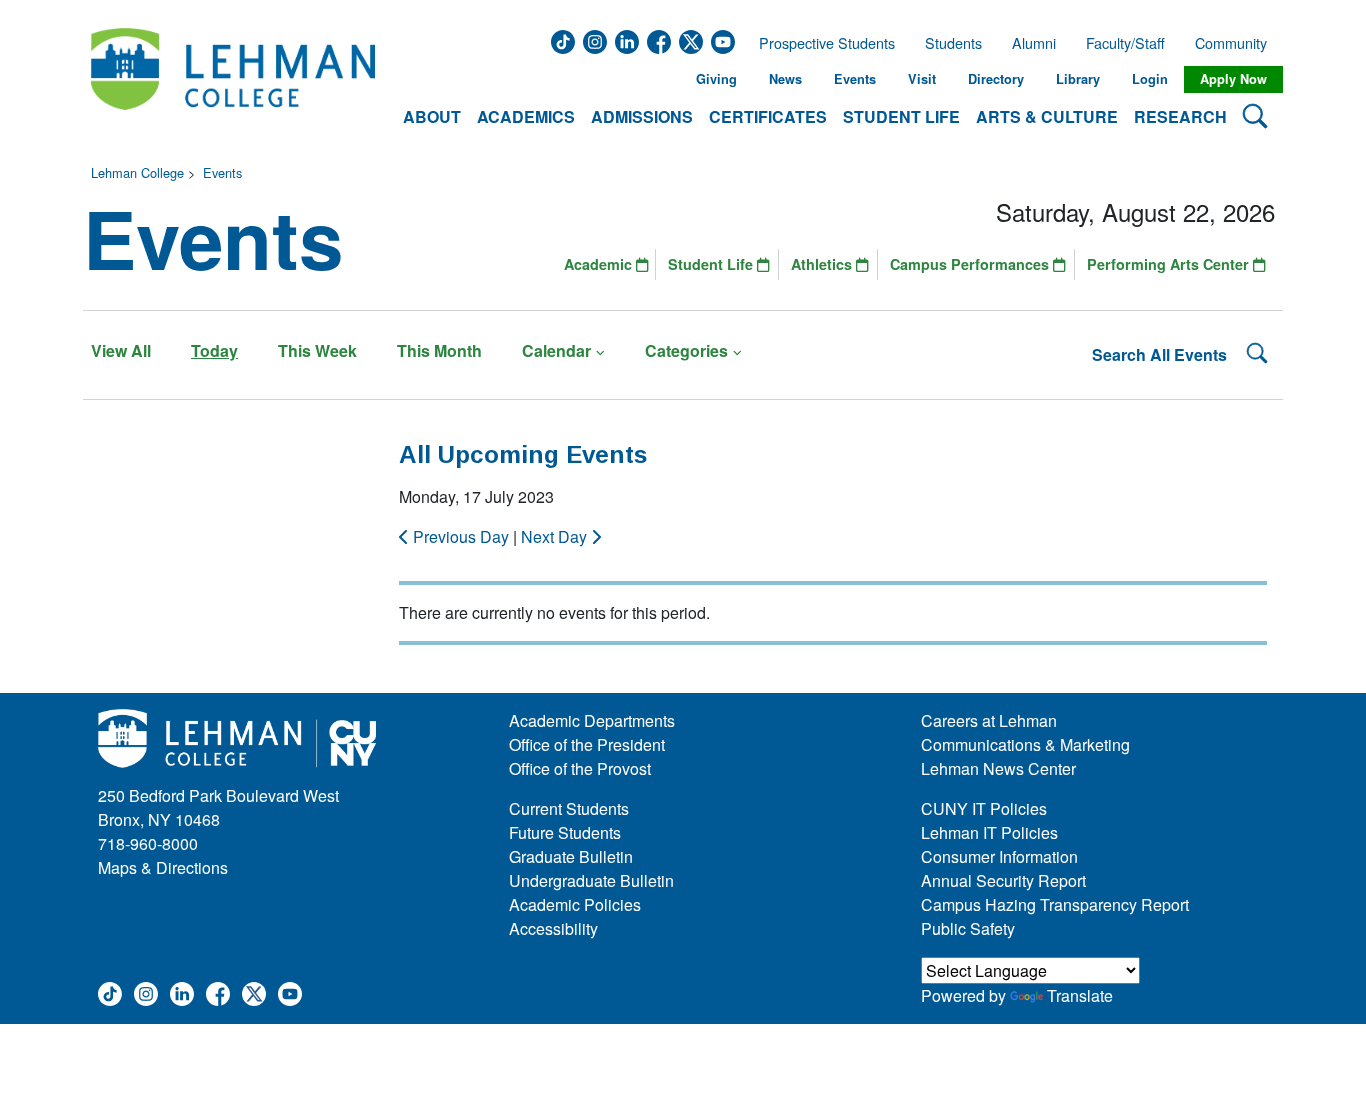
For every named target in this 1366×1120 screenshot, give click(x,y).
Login (1150, 79)
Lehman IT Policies (989, 832)
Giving (716, 79)
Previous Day (461, 536)
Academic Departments (592, 720)
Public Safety (968, 928)
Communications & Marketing (1025, 744)
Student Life (712, 264)
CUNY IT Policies (984, 808)
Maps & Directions (163, 867)
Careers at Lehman (989, 720)
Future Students (565, 832)
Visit (922, 79)
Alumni (1034, 43)
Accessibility (553, 928)
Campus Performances (971, 264)
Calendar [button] (556, 350)
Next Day (556, 536)
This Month (439, 350)
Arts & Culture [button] (1047, 116)
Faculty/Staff (1125, 43)
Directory (996, 79)
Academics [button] (526, 116)
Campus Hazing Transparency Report (1055, 904)
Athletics (823, 264)
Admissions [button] (642, 116)
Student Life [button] (901, 116)
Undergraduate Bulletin (591, 880)
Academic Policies (575, 904)
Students (953, 43)
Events (855, 79)
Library (1078, 79)
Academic (600, 264)
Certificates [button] (768, 116)
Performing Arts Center (1170, 264)
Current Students (569, 808)
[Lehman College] (233, 79)
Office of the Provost (580, 768)
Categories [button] (686, 350)
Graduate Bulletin (571, 856)
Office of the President (587, 744)
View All (121, 350)
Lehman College (137, 172)
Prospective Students (821, 43)
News (785, 79)
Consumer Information (999, 856)
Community (1237, 43)
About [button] (432, 116)
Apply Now (1233, 79)
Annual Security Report (1003, 880)
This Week (317, 350)
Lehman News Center (998, 768)
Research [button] (1180, 116)
